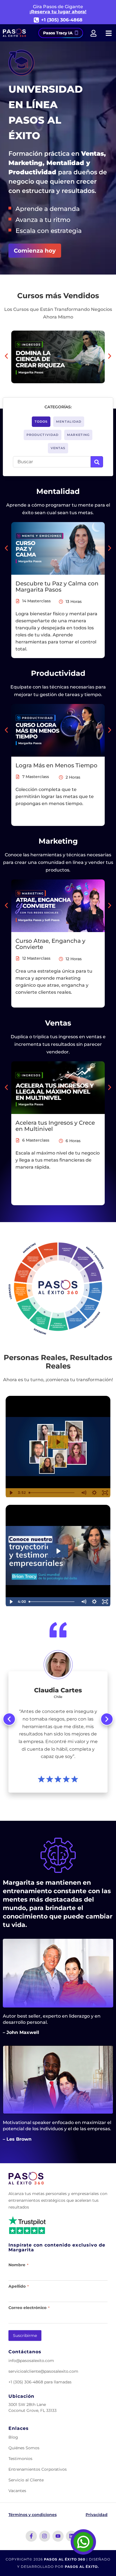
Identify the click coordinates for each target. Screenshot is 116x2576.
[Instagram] (45, 2536)
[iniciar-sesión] (93, 33)
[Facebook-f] (31, 2536)
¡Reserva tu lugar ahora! (58, 12)
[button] (6, 356)
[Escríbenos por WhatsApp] (83, 2542)
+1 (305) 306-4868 (62, 20)
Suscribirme (25, 2336)
